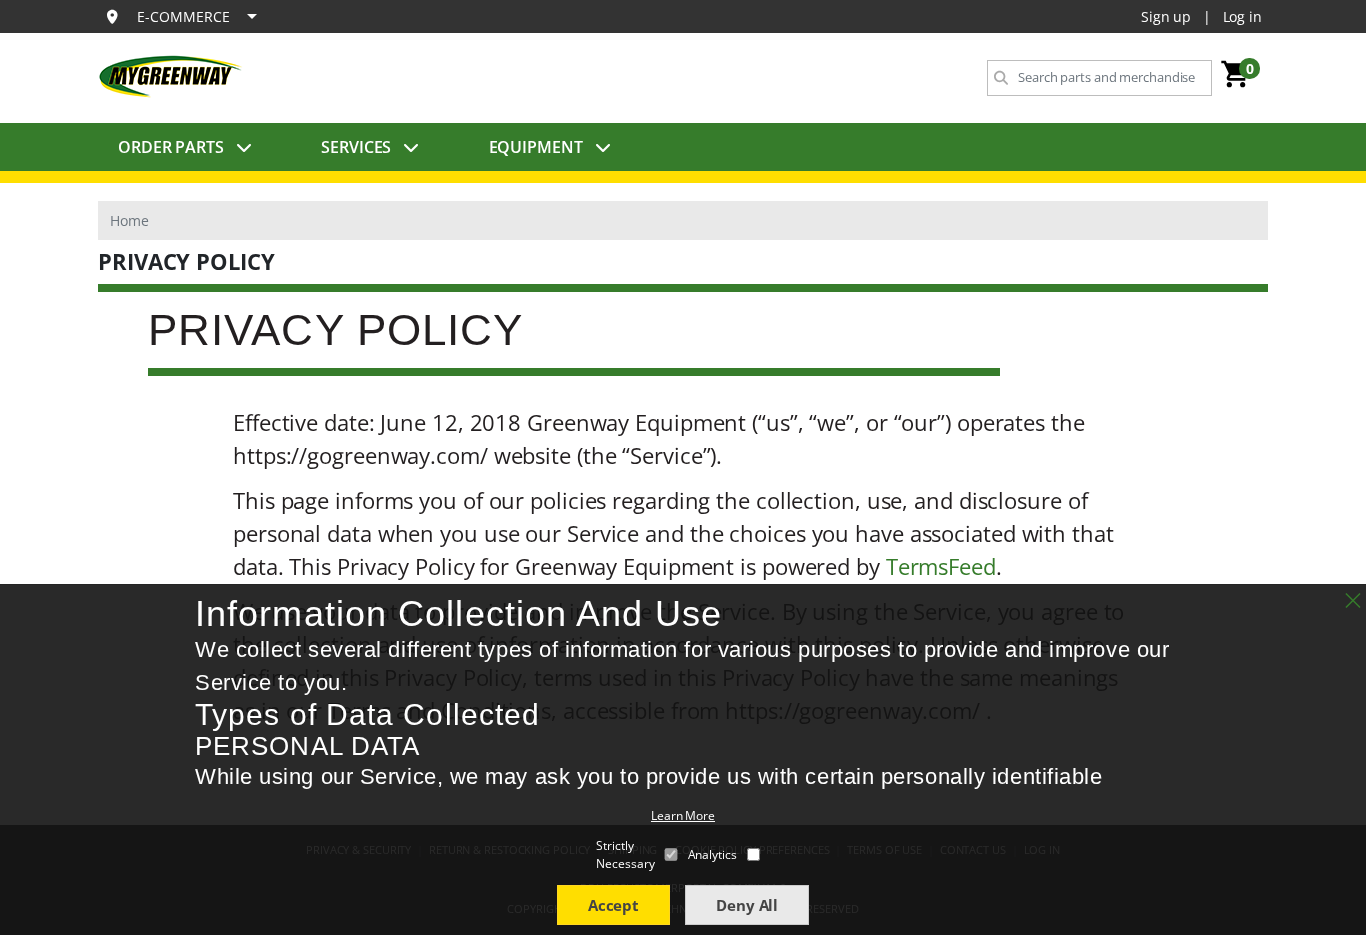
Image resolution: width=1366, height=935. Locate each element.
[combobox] (1099, 78)
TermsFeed (941, 566)
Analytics (712, 854)
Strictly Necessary (625, 854)
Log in (1242, 16)
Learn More (683, 815)
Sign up (1166, 16)
